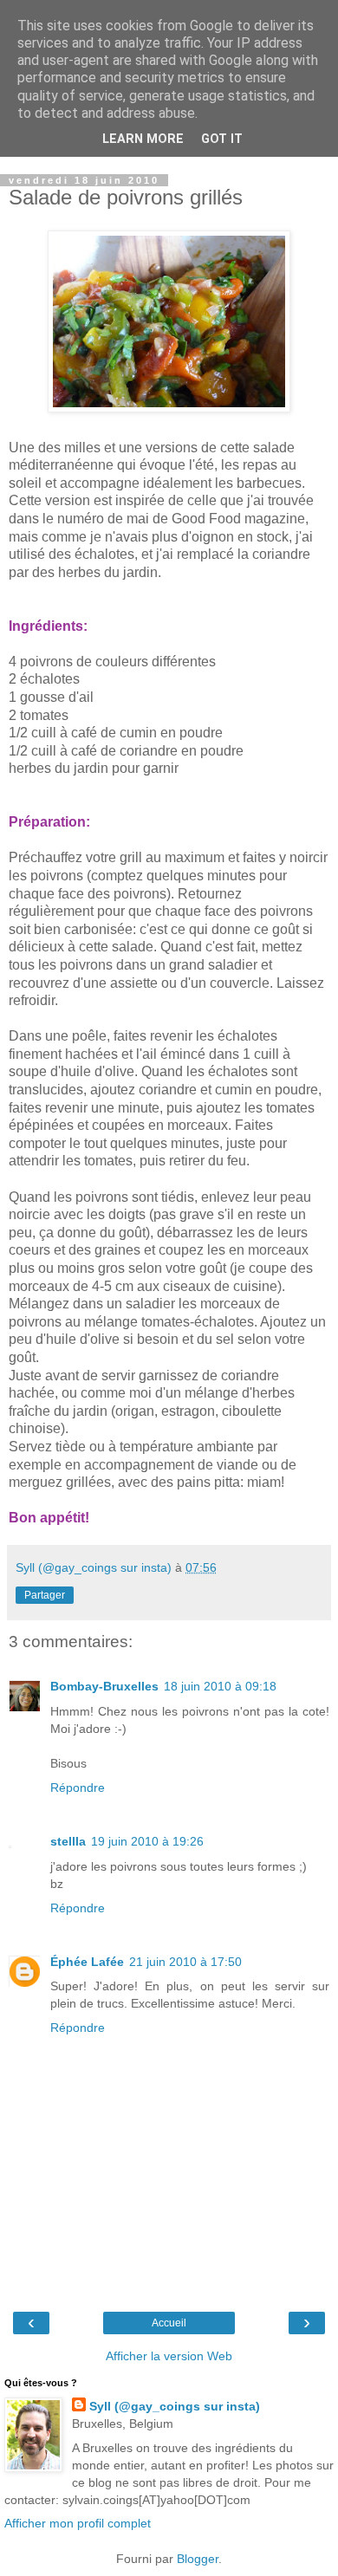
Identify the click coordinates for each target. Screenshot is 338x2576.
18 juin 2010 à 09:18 (220, 1686)
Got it (222, 139)
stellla (68, 1841)
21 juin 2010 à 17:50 (185, 1962)
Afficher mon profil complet (78, 2523)
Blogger (198, 2559)
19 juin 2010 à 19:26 (147, 1841)
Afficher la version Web (169, 2356)
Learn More (143, 139)
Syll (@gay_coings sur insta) (175, 2406)
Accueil (169, 2323)
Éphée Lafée (87, 1962)
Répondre (78, 1788)
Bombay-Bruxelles (104, 1686)
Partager (45, 1595)
